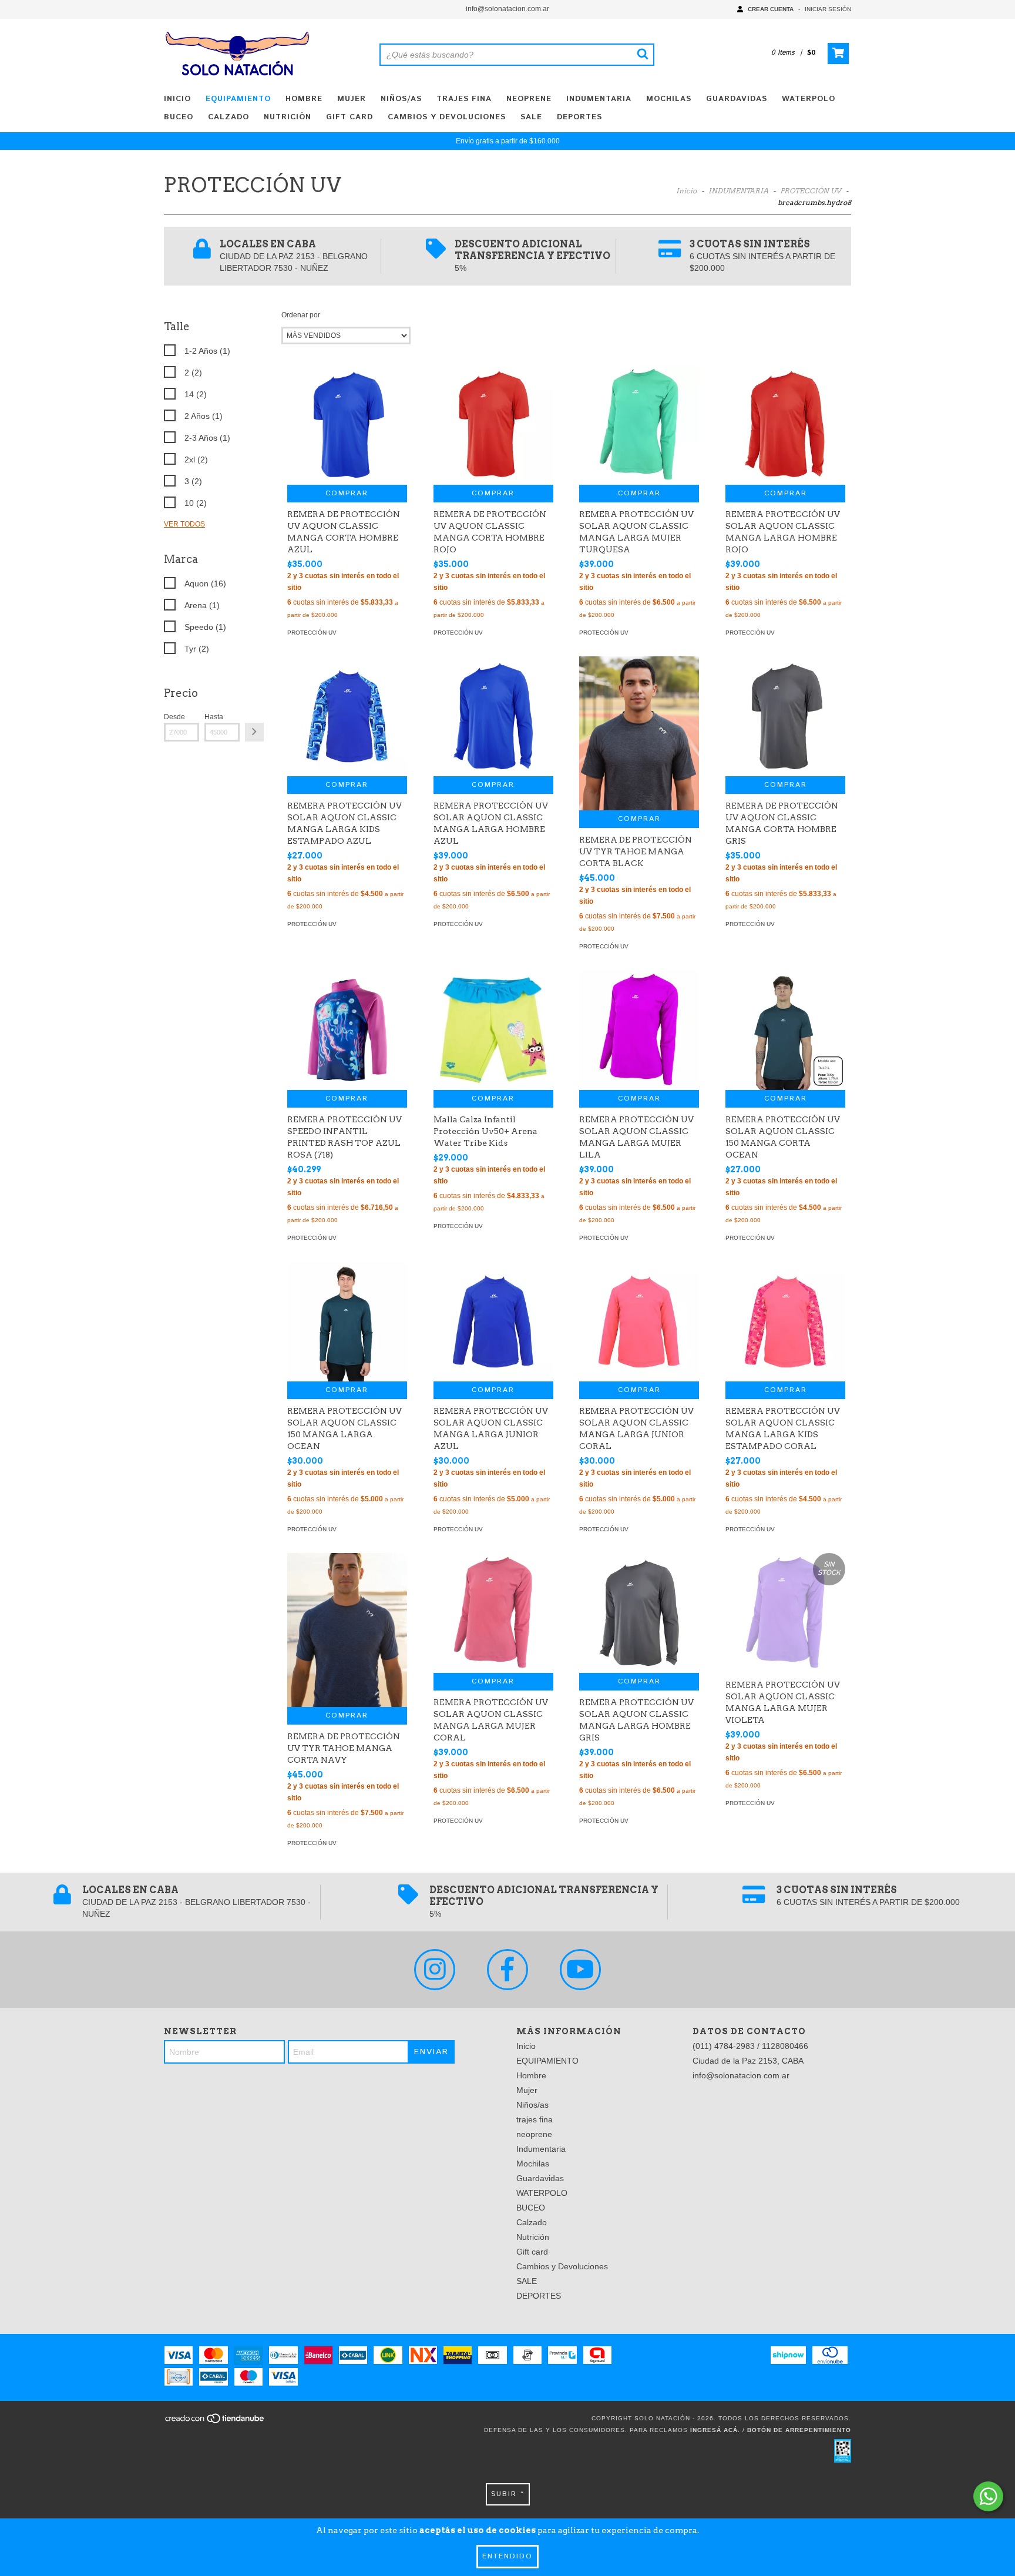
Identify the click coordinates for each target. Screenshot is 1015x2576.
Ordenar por (301, 315)
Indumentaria (599, 99)
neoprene (529, 99)
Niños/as (401, 99)
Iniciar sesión (828, 9)
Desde (174, 717)
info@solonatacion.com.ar (508, 9)
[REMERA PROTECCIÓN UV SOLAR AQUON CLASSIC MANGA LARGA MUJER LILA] (639, 1030)
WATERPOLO (809, 99)
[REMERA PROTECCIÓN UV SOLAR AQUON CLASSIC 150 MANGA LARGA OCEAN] (347, 1321)
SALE (531, 117)
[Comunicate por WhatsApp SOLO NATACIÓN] (988, 2496)
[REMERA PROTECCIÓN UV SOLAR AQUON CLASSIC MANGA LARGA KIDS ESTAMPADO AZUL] (347, 716)
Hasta (214, 717)
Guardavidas (737, 99)
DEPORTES (579, 117)
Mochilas (669, 99)
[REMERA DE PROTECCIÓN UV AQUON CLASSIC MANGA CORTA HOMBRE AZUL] (347, 425)
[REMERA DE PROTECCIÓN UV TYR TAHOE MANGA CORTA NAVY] (347, 1630)
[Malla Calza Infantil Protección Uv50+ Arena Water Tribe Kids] (493, 1030)
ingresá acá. (715, 2430)
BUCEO (179, 117)
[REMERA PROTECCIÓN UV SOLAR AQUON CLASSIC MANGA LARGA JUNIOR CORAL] (639, 1321)
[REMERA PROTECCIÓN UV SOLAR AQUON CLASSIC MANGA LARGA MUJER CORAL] (493, 1613)
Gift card (349, 117)
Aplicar (254, 732)
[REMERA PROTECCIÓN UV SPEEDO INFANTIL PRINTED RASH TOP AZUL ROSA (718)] (347, 1030)
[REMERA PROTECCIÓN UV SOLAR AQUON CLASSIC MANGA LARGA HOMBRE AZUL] (493, 716)
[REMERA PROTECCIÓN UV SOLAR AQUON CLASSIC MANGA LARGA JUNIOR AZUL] (493, 1321)
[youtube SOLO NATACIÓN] (580, 1970)
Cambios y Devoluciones (447, 117)
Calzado (228, 117)
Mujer (352, 99)
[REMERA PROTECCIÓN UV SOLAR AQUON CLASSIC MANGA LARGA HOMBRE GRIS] (639, 1613)
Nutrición (288, 117)
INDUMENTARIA (738, 191)
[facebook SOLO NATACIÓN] (508, 1970)
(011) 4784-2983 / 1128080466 (750, 2046)
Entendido (508, 2556)
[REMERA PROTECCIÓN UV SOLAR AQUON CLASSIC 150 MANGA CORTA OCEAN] (785, 1030)
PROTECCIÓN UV (811, 191)
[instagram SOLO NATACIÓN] (435, 1970)
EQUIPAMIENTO (238, 99)
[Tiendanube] (215, 2422)
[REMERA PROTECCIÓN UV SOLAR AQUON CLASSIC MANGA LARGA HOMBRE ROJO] (785, 425)
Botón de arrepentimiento (799, 2430)
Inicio (177, 99)
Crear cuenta (771, 9)
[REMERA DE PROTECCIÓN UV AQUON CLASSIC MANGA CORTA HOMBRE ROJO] (493, 425)
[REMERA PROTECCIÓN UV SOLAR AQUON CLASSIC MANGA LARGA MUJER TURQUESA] (639, 425)
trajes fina (464, 99)
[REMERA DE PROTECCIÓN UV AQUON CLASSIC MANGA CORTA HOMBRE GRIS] (785, 716)
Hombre (304, 99)
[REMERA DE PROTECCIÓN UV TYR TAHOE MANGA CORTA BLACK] (639, 733)
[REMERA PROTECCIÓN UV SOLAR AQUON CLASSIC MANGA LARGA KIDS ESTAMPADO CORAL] (785, 1321)
